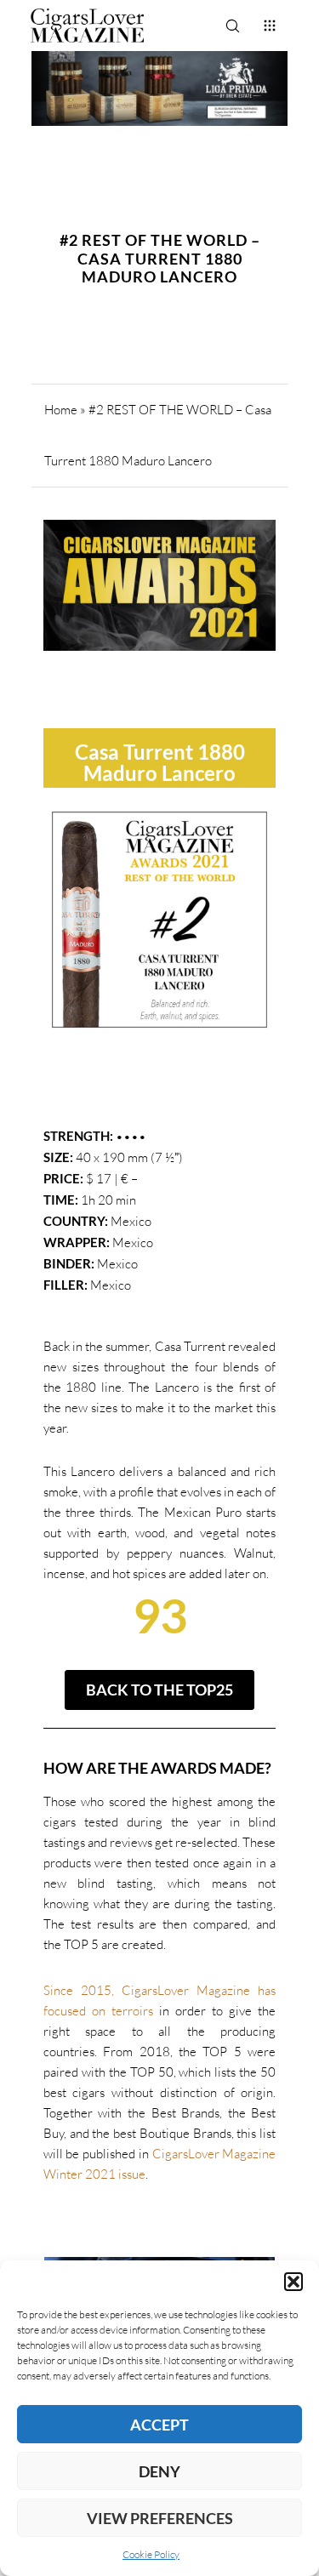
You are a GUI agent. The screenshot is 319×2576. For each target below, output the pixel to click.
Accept (159, 2425)
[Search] (232, 26)
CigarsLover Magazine (214, 2154)
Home (61, 410)
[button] (293, 2282)
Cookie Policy (151, 2554)
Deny (159, 2471)
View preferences (160, 2518)
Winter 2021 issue (94, 2174)
